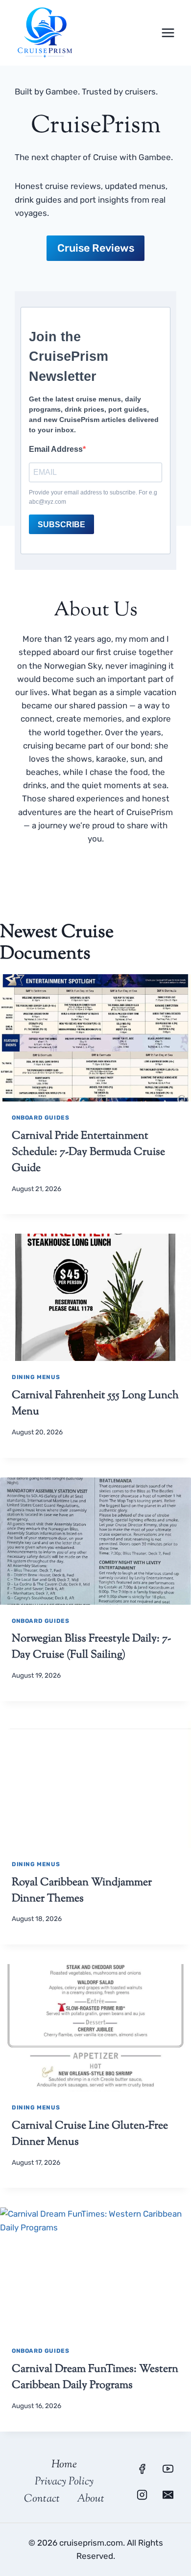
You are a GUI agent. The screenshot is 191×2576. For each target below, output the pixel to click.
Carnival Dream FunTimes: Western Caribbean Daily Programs (95, 2377)
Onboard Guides (40, 1118)
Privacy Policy (64, 2482)
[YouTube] (168, 2469)
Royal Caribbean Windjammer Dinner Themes (82, 1891)
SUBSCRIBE (61, 525)
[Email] (168, 2495)
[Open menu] (168, 33)
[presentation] (95, 1038)
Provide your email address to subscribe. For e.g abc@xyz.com (93, 497)
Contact (42, 2499)
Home (64, 2465)
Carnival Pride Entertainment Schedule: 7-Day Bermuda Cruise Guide (88, 1152)
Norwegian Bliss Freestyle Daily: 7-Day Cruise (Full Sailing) (91, 1647)
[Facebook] (142, 2469)
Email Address (56, 449)
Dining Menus (36, 1377)
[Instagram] (142, 2495)
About (91, 2499)
